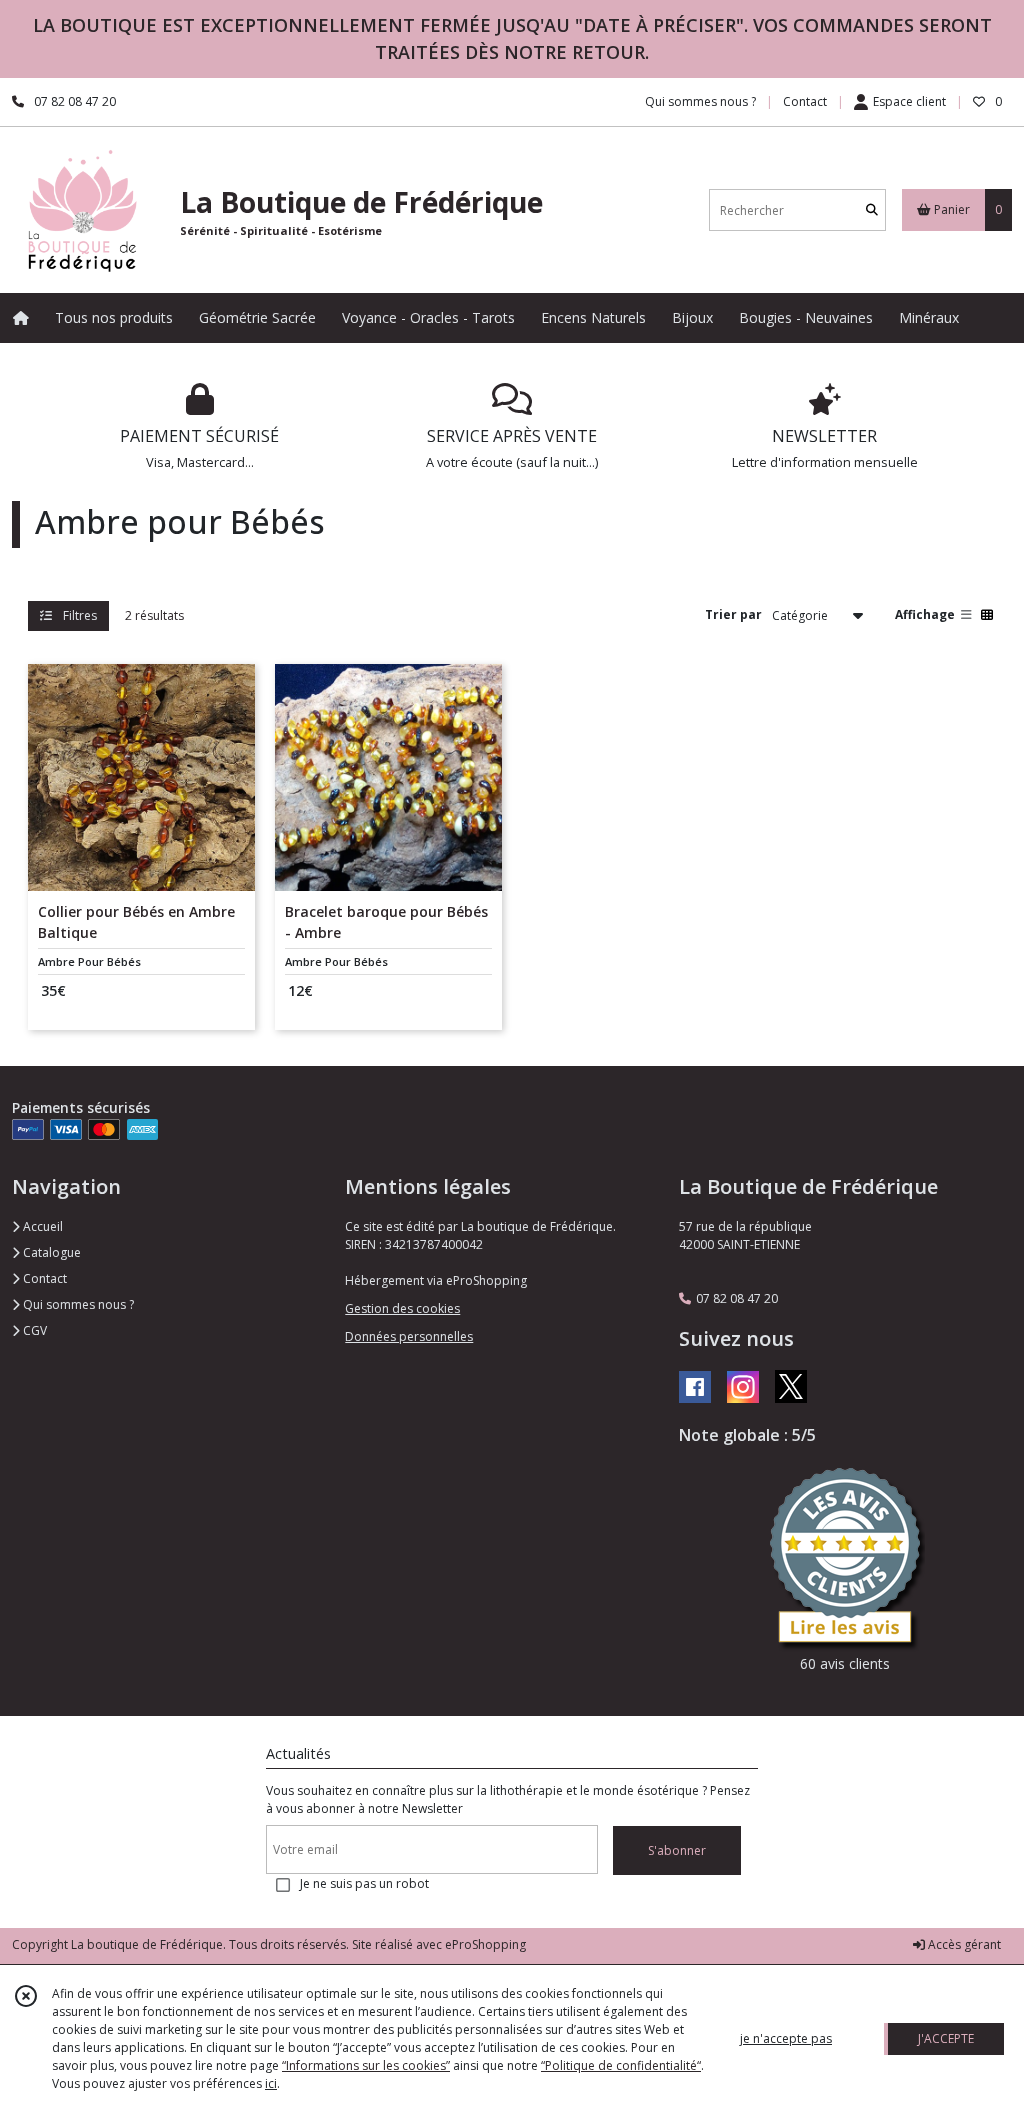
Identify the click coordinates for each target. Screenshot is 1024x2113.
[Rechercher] (872, 210)
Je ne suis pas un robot (364, 1883)
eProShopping (485, 1944)
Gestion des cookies (402, 1308)
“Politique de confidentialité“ (621, 2065)
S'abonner (677, 1850)
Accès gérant (963, 1944)
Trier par (733, 614)
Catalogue (50, 1252)
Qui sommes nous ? (77, 1304)
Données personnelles (409, 1336)
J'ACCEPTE (946, 2038)
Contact (805, 101)
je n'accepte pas (786, 2038)
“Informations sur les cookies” (366, 2065)
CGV (33, 1330)
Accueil (41, 1226)
